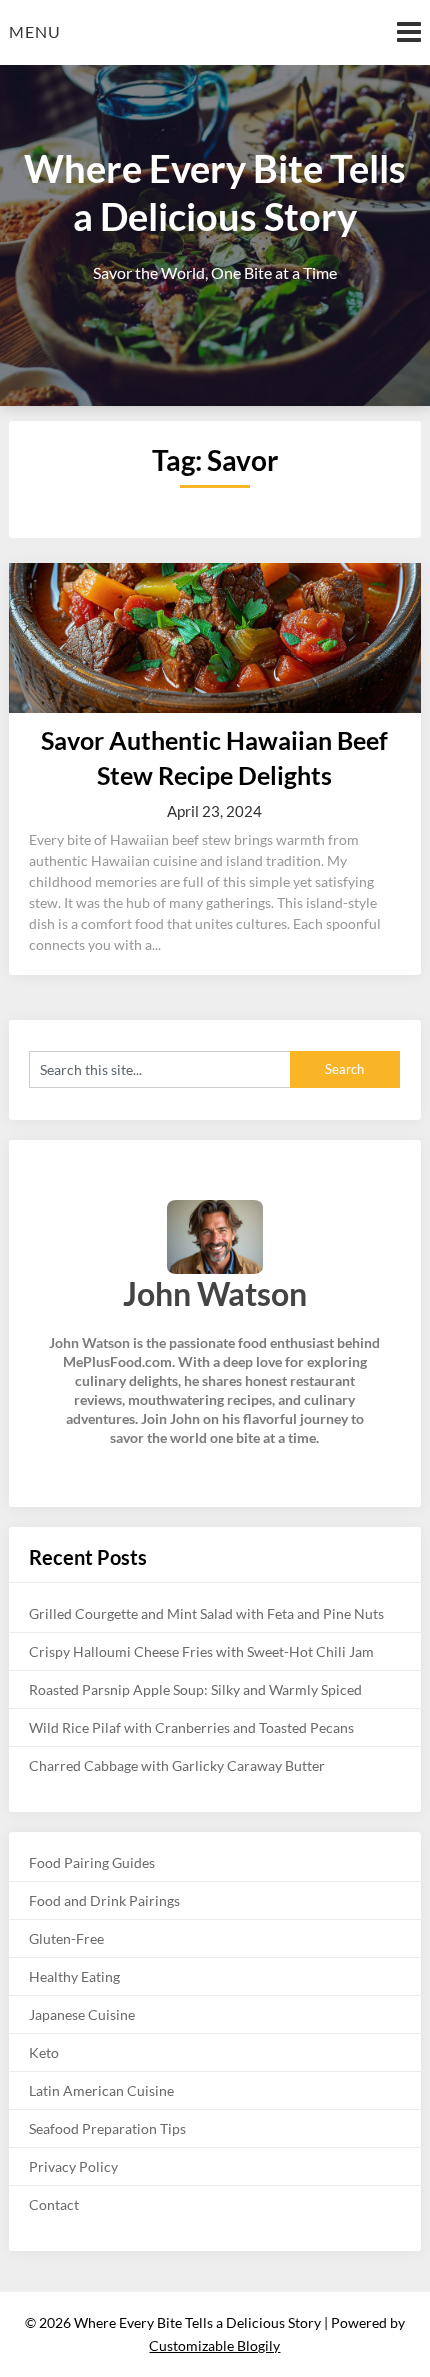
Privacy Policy (73, 2166)
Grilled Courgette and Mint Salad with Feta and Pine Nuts (206, 1613)
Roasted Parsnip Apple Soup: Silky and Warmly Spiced (195, 1689)
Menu (35, 31)
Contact (54, 2204)
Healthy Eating (74, 1976)
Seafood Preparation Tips (107, 2128)
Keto (44, 2052)
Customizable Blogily (214, 2345)
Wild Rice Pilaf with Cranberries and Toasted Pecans (191, 1727)
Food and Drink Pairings (104, 1900)
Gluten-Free (66, 1938)
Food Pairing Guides (92, 1862)
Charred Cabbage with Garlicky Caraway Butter (177, 1765)
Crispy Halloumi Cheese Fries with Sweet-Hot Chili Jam (201, 1651)
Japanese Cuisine (82, 2014)
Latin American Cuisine (101, 2090)
